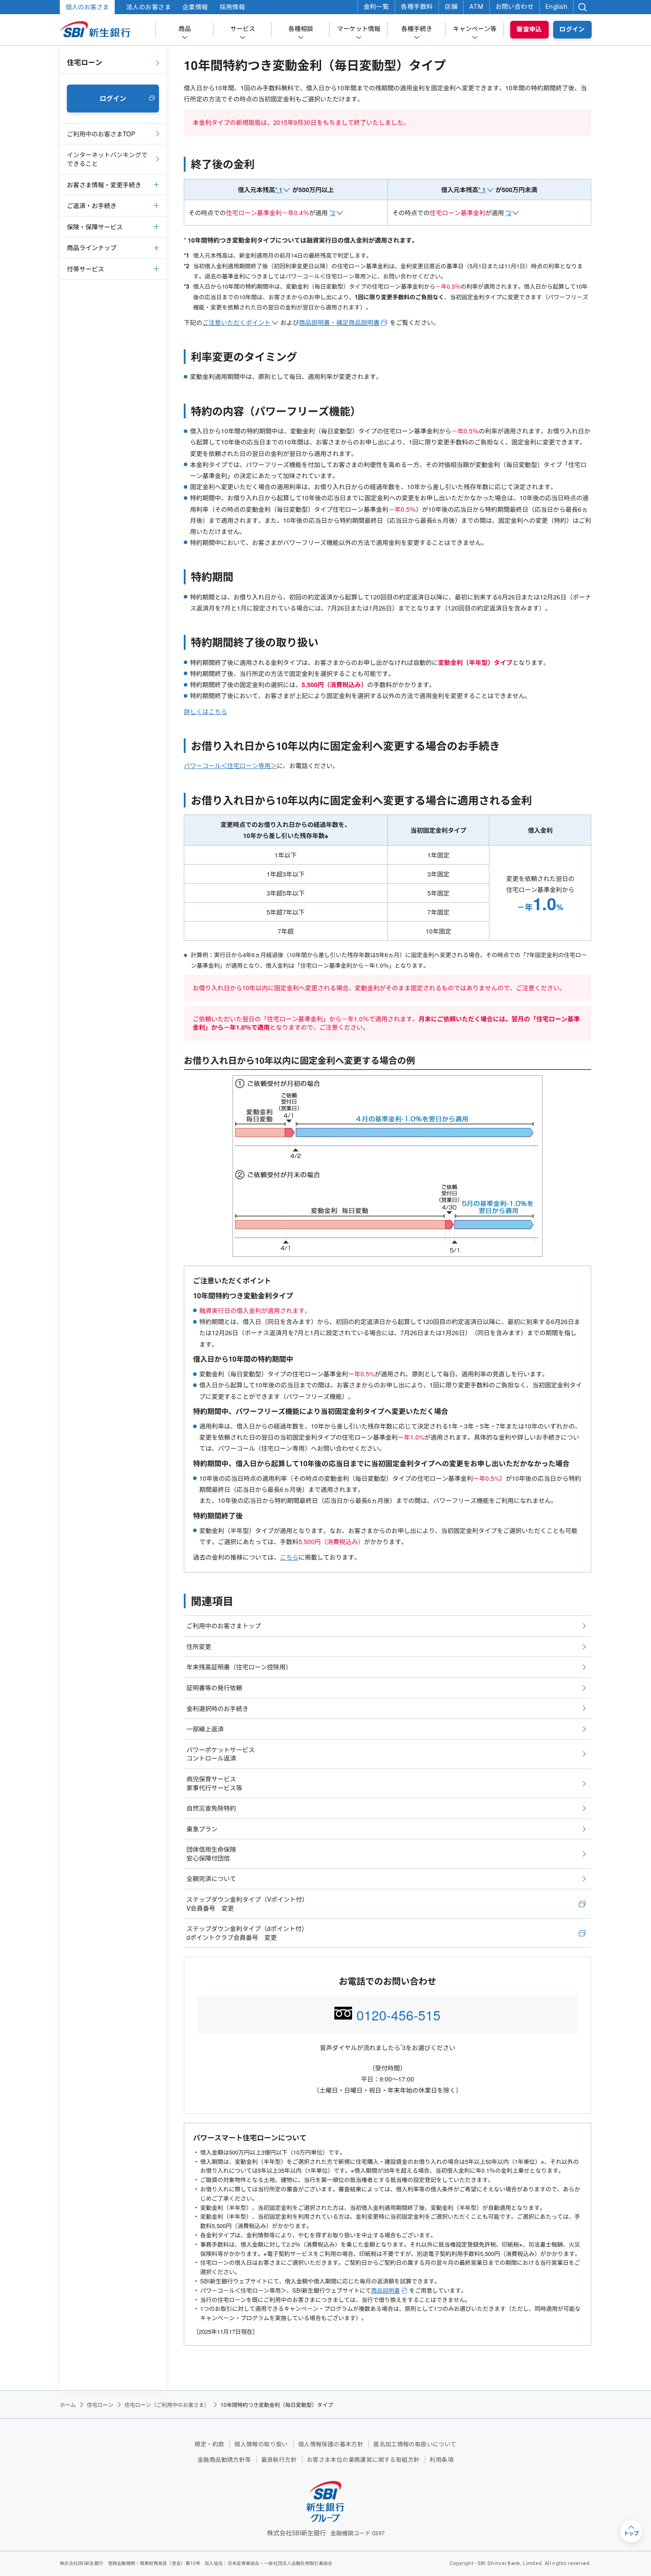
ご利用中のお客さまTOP (101, 134)
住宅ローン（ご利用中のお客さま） (167, 2404)
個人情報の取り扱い (261, 2444)
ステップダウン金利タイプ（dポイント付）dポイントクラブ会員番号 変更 (247, 1933)
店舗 (451, 7)
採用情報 (232, 7)
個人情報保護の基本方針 (331, 2444)
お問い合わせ (515, 7)
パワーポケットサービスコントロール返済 (221, 1754)
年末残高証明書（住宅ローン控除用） (239, 1667)
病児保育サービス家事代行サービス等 (214, 1783)
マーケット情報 (359, 29)
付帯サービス (85, 269)
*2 (332, 212)
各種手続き (417, 29)
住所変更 (199, 1646)
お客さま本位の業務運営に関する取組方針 (363, 2460)
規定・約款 (209, 2444)
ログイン (572, 29)
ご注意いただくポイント (236, 322)
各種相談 (301, 29)
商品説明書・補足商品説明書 (339, 322)
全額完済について (211, 1878)
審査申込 (529, 29)
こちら (289, 1557)
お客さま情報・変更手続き (104, 185)
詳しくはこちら (205, 711)
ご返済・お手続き (92, 205)
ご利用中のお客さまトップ (224, 1626)
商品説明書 (386, 2290)
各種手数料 (417, 7)
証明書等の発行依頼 (214, 1688)
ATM (476, 7)
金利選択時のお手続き (217, 1708)
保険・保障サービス (95, 227)
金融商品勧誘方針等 (224, 2460)
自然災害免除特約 (211, 1808)
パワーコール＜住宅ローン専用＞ (230, 765)
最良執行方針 (279, 2460)
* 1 (279, 189)
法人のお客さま (149, 7)
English (556, 7)
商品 (185, 29)
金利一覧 (376, 7)
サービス (243, 29)
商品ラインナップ (92, 247)
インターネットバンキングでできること (107, 159)
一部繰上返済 (205, 1729)
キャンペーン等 (475, 29)
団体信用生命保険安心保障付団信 (211, 1854)
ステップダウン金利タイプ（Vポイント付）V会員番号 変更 (247, 1904)
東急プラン (202, 1829)
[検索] (582, 7)
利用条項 (442, 2460)
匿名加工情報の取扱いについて (415, 2444)
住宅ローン (85, 62)
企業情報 (195, 7)
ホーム (68, 2404)
